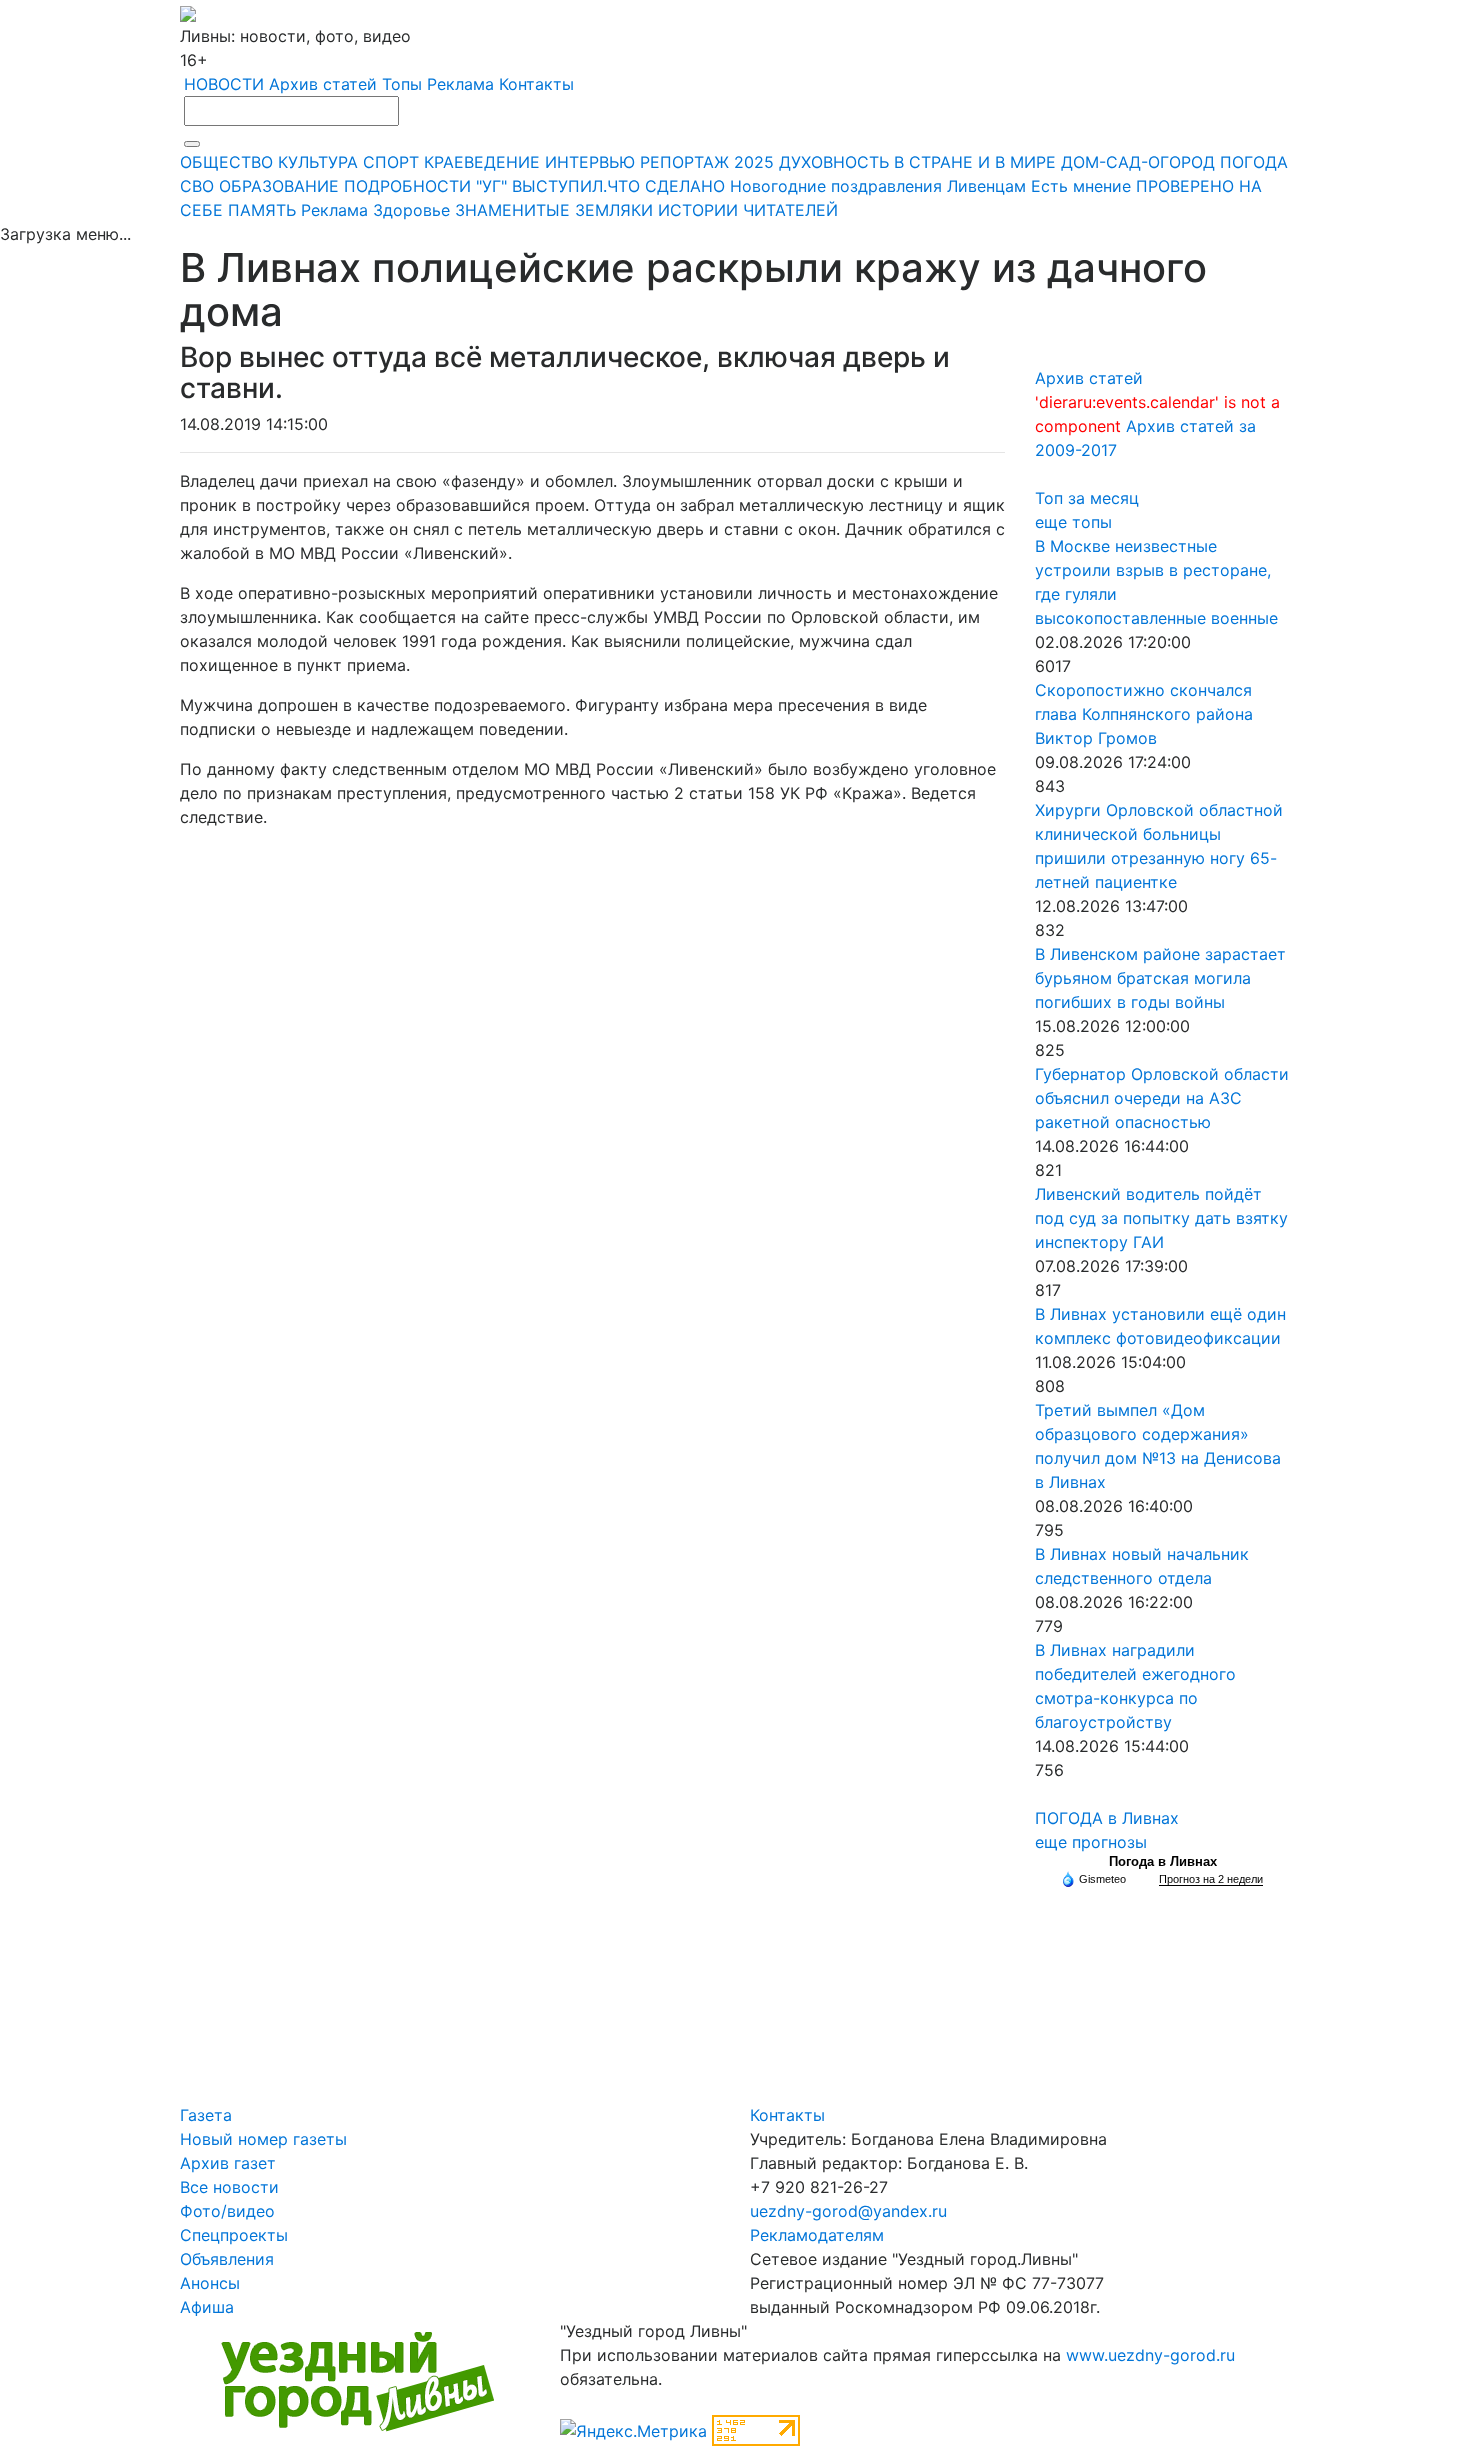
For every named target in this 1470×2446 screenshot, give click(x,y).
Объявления (227, 2259)
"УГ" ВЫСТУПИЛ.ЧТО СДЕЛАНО (600, 186)
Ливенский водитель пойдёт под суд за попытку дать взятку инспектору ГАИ (1161, 1218)
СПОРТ (391, 162)
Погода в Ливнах (1163, 1861)
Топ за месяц (1087, 498)
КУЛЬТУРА (318, 162)
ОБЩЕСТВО (226, 162)
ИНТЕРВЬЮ (590, 162)
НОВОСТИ (224, 84)
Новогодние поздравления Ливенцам (878, 186)
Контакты (536, 84)
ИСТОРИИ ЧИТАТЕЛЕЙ (748, 210)
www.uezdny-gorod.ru (1150, 2355)
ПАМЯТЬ (262, 210)
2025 (754, 162)
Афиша (207, 2307)
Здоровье (411, 210)
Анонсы (210, 2283)
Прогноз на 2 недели (1211, 1879)
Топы (402, 84)
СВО (197, 186)
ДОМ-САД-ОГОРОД (1138, 162)
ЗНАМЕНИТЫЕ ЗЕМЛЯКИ (554, 210)
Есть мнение (1081, 186)
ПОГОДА (1254, 162)
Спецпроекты (234, 2235)
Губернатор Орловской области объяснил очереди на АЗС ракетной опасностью (1162, 1098)
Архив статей (323, 84)
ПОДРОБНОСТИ (407, 186)
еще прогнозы (1091, 1842)
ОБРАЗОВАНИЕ (279, 186)
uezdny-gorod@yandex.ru (848, 2211)
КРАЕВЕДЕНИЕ (482, 162)
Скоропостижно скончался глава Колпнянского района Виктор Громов (1144, 714)
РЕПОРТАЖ (684, 162)
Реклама (460, 84)
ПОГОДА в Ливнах (1107, 1818)
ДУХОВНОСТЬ (834, 162)
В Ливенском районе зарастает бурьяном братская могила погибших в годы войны (1160, 978)
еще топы (1073, 522)
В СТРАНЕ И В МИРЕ (975, 162)
